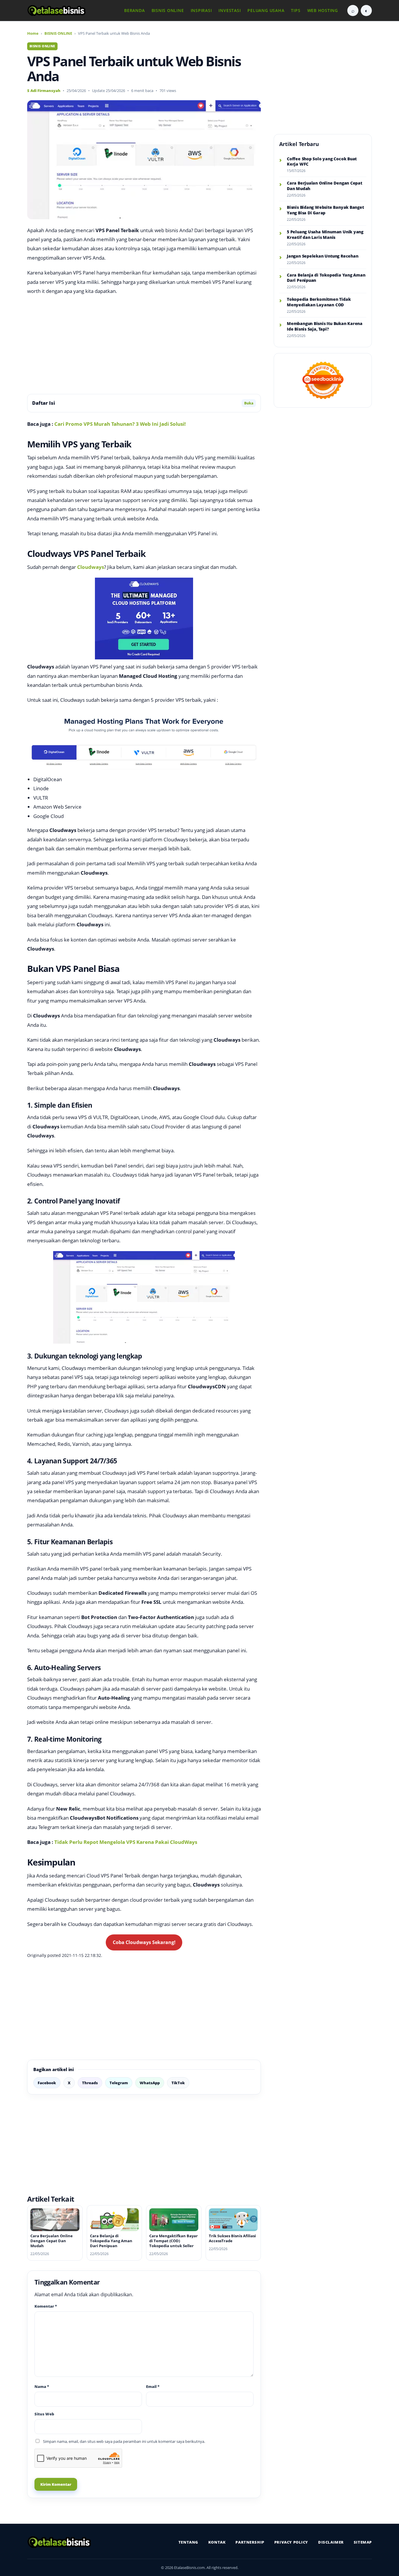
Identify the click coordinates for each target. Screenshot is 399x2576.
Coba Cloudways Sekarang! (144, 1942)
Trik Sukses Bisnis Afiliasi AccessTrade (232, 2238)
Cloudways (91, 567)
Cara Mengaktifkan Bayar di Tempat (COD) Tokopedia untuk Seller (174, 2241)
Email (153, 2386)
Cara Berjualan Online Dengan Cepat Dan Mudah (52, 2241)
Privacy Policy (291, 2542)
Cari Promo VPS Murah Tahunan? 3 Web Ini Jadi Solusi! (120, 424)
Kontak (217, 2542)
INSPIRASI (201, 10)
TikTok (178, 2083)
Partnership (250, 2542)
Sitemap (363, 2542)
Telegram (119, 2083)
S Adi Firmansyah (44, 91)
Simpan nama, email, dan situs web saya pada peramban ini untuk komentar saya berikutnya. (124, 2441)
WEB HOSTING (323, 10)
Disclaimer (331, 2542)
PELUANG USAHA (266, 10)
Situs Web (44, 2414)
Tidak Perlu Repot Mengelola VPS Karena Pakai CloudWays (126, 1842)
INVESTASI (230, 10)
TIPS (296, 10)
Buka (249, 403)
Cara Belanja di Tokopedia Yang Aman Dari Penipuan (111, 2241)
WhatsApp (150, 2083)
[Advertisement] (144, 345)
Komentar (46, 2306)
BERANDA (134, 10)
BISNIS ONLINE (168, 10)
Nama (42, 2386)
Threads (90, 2083)
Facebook (47, 2083)
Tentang (188, 2542)
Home (33, 33)
